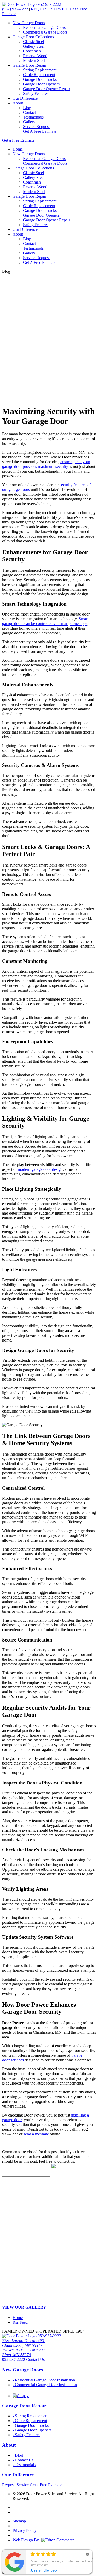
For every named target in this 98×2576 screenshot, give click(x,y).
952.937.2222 (14, 2359)
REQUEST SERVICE (50, 9)
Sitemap (19, 2521)
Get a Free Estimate (18, 140)
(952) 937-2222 (15, 9)
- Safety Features (26, 2435)
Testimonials (33, 117)
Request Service (15, 2485)
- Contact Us (23, 2460)
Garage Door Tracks (40, 79)
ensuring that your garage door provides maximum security (46, 464)
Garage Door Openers (41, 84)
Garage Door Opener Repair (47, 89)
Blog (27, 108)
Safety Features (36, 93)
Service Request (36, 127)
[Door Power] (19, 4)
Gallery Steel (34, 46)
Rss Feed (20, 2322)
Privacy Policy (25, 2530)
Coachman (32, 51)
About (18, 103)
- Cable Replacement (30, 2421)
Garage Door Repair (29, 65)
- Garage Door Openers (32, 2430)
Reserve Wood (35, 56)
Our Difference (25, 98)
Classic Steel (33, 42)
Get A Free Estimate (40, 131)
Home (18, 149)
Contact (29, 112)
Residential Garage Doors (44, 27)
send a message (36, 2134)
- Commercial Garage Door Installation (45, 2385)
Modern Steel (34, 60)
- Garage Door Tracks (31, 2425)
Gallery (29, 122)
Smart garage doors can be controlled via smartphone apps (45, 621)
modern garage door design (40, 1169)
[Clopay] (21, 2396)
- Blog (18, 2455)
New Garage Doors (29, 23)
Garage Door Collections (33, 37)
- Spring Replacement (30, 2416)
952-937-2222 (49, 4)
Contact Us (35, 2359)
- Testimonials (24, 2465)
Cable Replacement (39, 75)
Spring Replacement (40, 70)
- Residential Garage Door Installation (44, 2380)
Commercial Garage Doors (45, 32)
